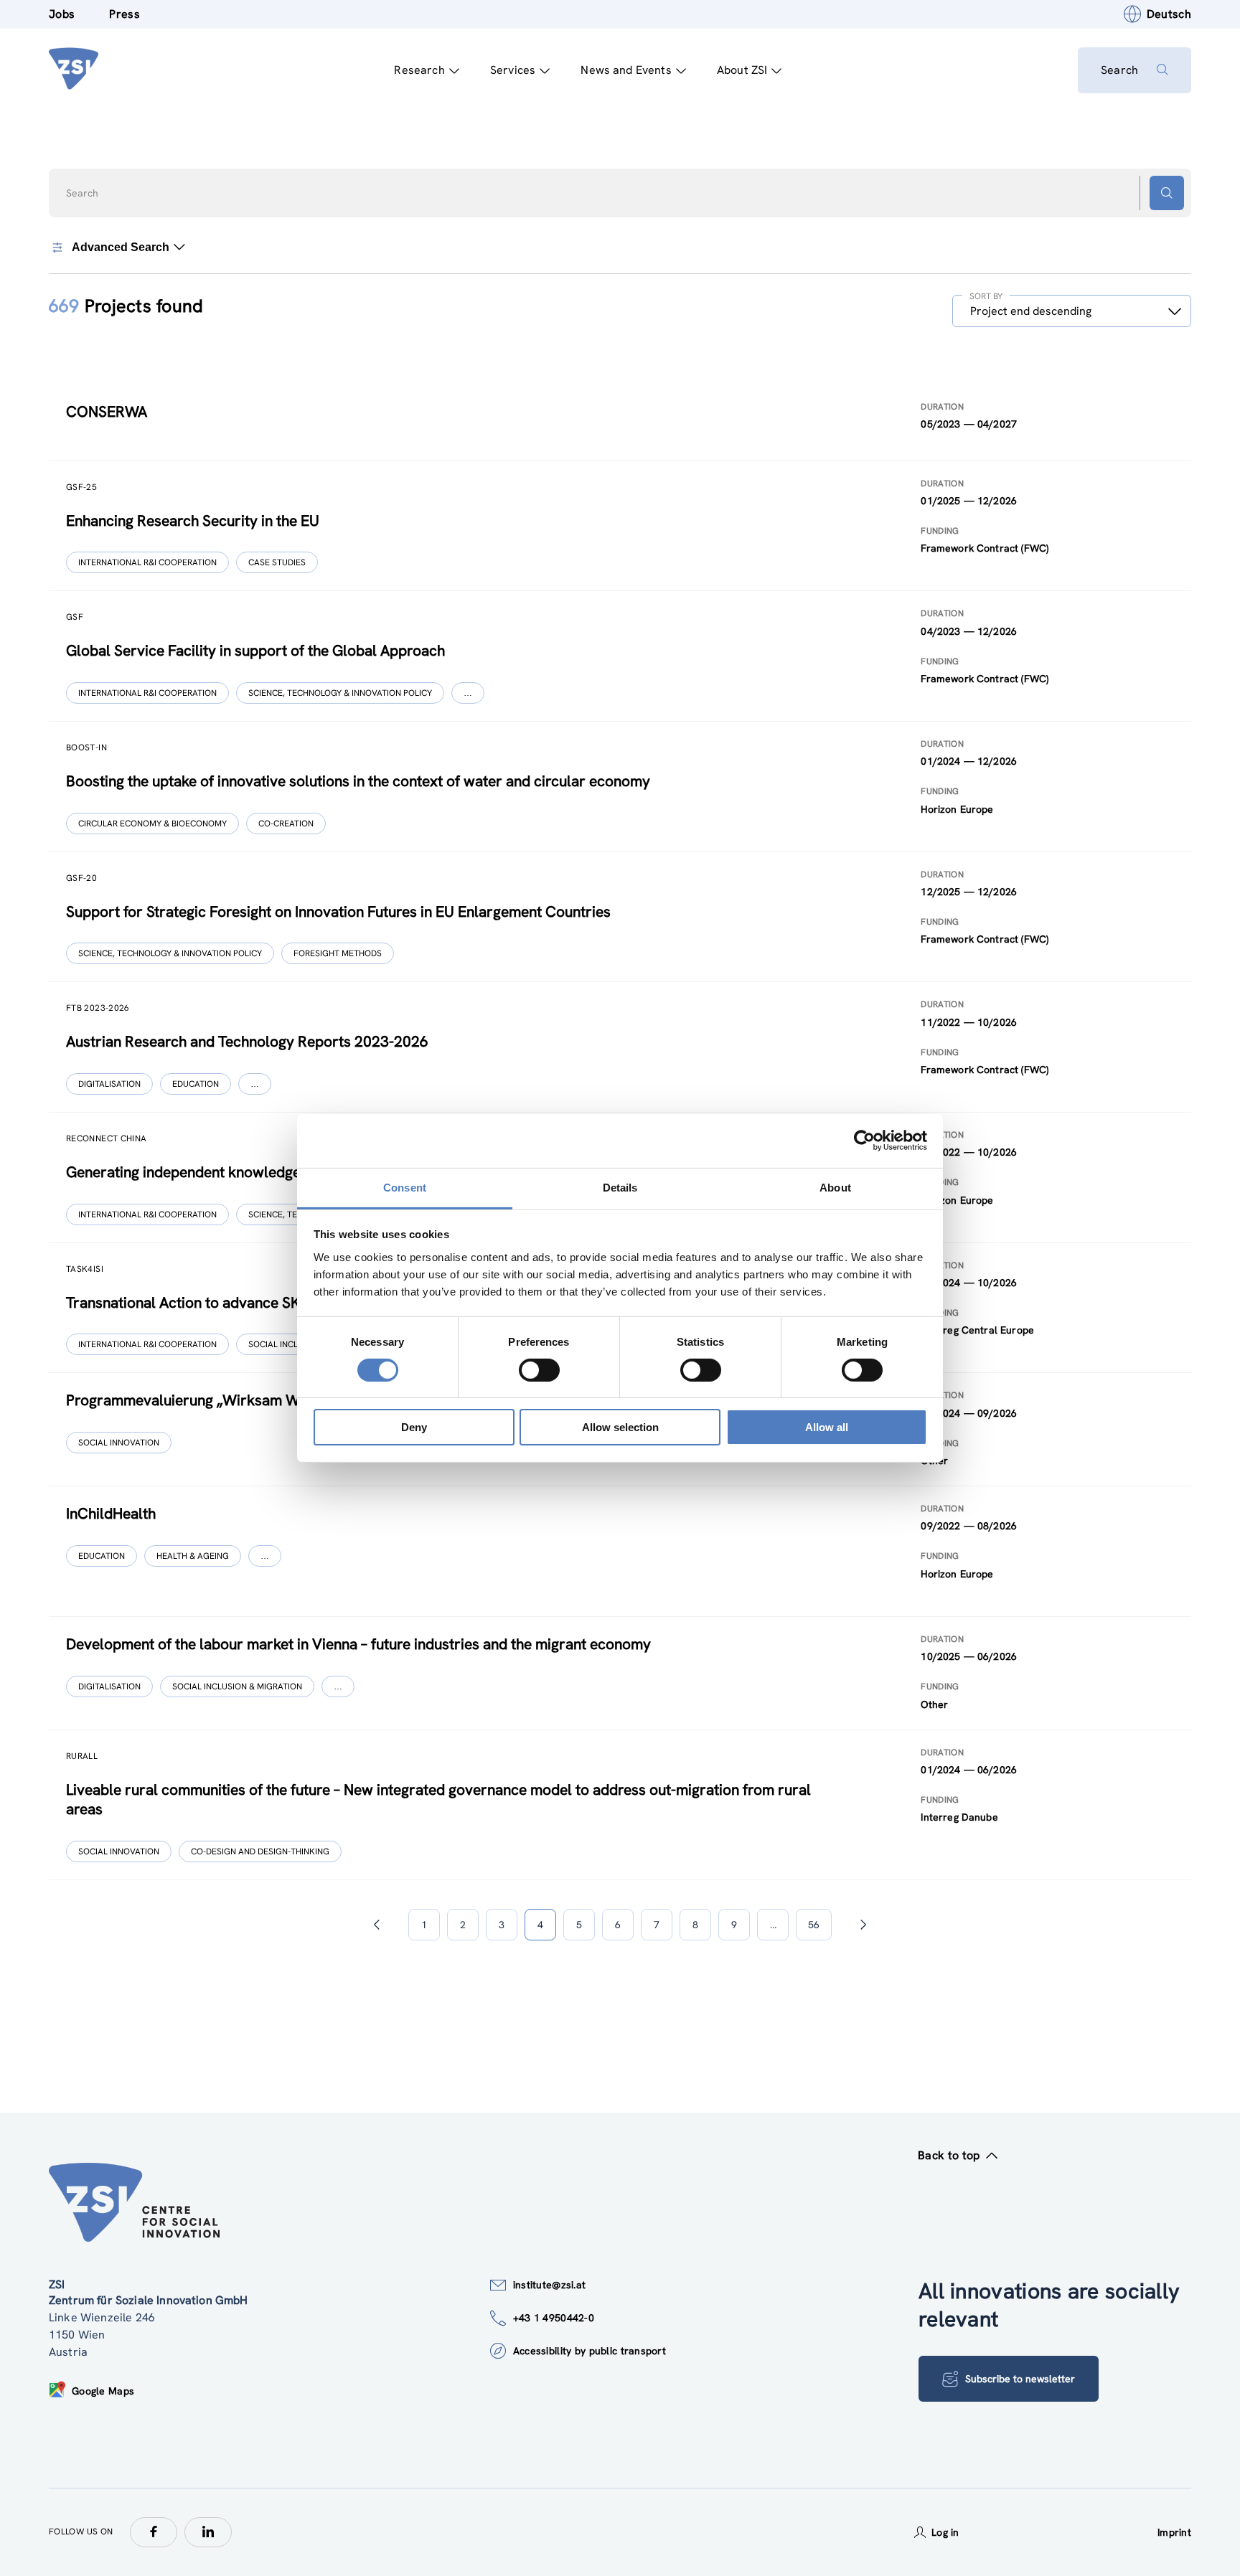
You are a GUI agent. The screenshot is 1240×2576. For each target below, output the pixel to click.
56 (814, 1925)
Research (419, 70)
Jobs (62, 14)
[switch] (539, 1370)
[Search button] (1167, 193)
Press (125, 14)
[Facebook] (154, 2532)
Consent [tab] (405, 1187)
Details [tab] (620, 1187)
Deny (414, 1427)
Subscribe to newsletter (1020, 2379)
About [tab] (835, 1187)
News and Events (626, 70)
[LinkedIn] (208, 2532)
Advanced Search (121, 247)
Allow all (827, 1427)
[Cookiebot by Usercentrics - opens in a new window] (864, 1141)
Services (513, 70)
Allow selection (620, 1427)
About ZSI (742, 70)
